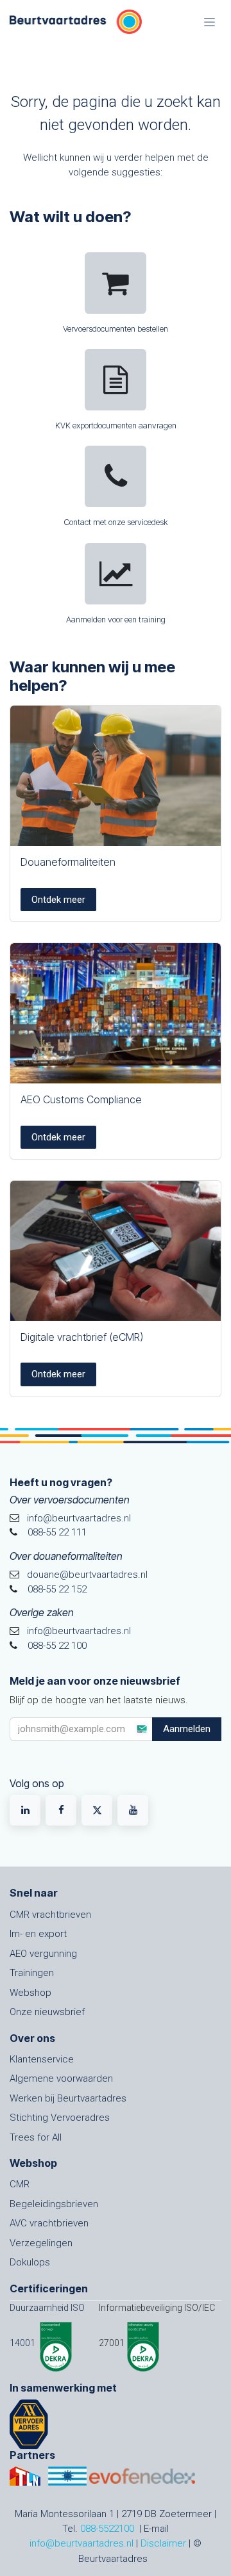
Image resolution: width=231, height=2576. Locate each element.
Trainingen (32, 1973)
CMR (20, 2184)
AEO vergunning (43, 1954)
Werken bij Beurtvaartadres (68, 2098)
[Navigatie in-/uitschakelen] (210, 22)
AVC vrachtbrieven (49, 2223)
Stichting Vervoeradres (60, 2118)
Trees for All (36, 2137)
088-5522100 (107, 2529)
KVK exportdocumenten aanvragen (116, 425)
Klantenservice (42, 2059)
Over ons (32, 2038)
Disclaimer (163, 2543)
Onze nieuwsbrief (47, 2012)
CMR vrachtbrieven (50, 1915)
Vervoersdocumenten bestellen (116, 329)
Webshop (30, 1993)
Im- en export (38, 1934)
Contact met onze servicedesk (116, 522)
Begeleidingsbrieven (54, 2204)
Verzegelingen (41, 2243)
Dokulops (30, 2262)
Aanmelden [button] (187, 1729)
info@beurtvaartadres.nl (81, 2543)
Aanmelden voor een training (116, 620)
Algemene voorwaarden (61, 2078)
